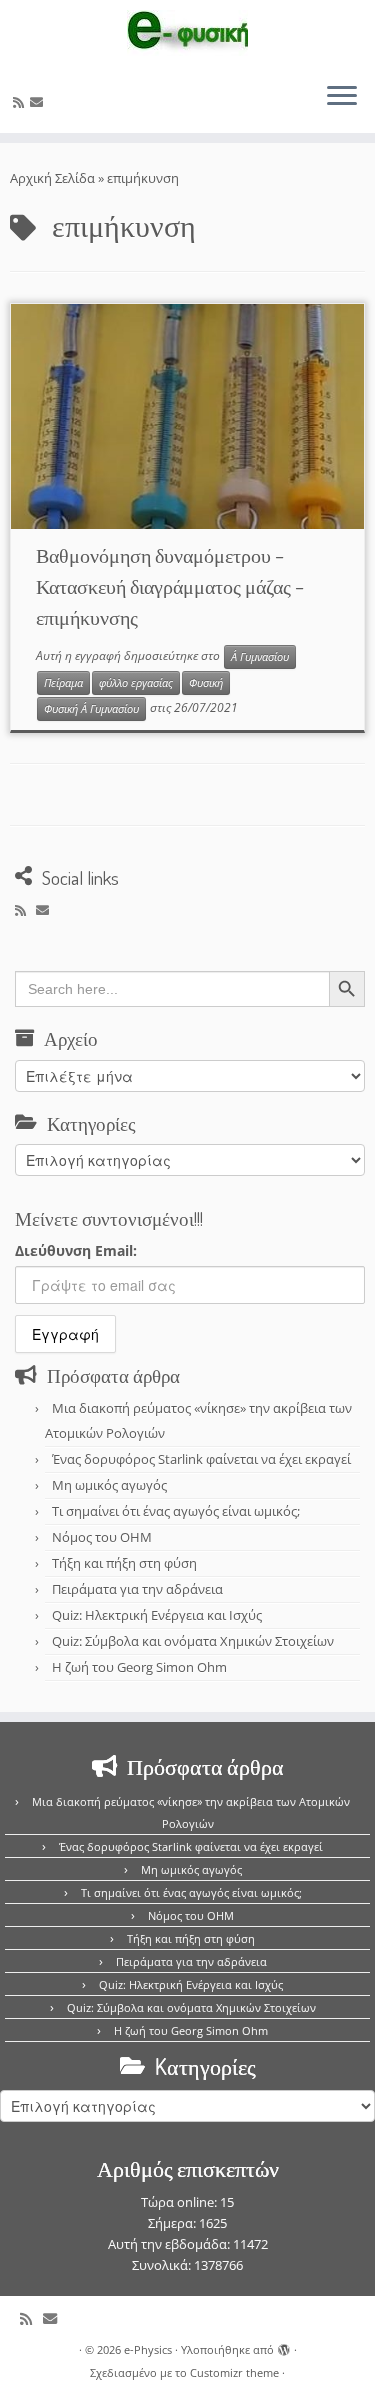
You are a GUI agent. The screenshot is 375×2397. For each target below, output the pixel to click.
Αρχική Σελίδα (54, 178)
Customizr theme (234, 2372)
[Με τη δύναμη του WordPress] (284, 2346)
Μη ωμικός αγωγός (109, 1485)
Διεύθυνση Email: (76, 1250)
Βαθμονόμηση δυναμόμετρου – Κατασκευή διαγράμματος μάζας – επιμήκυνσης (170, 586)
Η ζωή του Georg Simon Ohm (139, 1667)
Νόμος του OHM (102, 1537)
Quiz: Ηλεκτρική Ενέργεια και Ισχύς (157, 1615)
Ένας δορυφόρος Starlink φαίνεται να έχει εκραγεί (201, 1459)
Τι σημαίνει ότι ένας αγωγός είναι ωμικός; (176, 1511)
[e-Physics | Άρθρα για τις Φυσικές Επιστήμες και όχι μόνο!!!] (187, 33)
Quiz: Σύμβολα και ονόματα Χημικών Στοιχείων (193, 1641)
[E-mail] (39, 102)
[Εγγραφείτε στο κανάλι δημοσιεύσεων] (21, 102)
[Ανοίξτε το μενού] (342, 97)
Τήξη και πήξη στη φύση (124, 1563)
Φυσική (206, 683)
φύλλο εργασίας (136, 683)
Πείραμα (63, 683)
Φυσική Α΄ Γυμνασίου (91, 709)
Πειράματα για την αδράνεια (137, 1589)
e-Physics (148, 2349)
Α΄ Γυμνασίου (260, 657)
